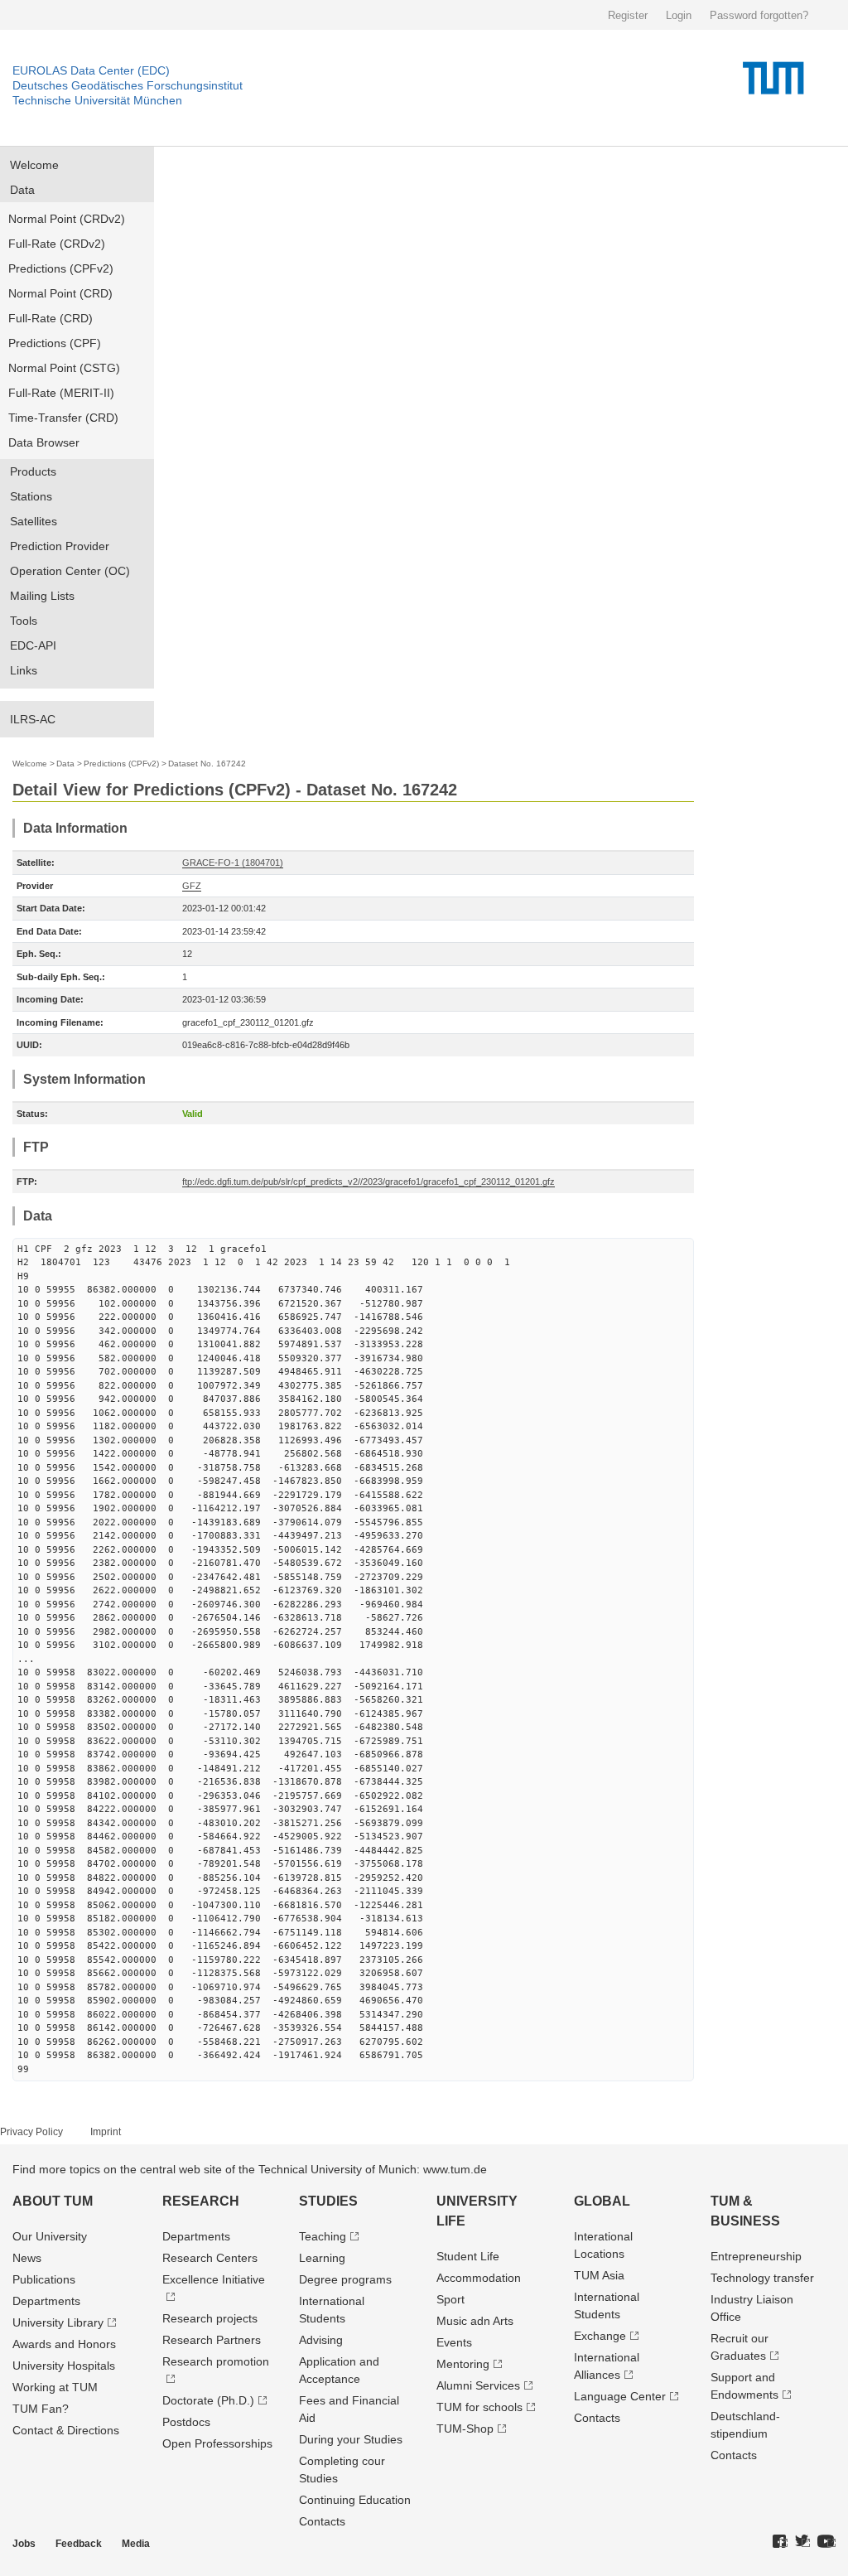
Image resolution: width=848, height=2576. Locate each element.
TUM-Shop (465, 2429)
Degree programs (345, 2279)
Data (22, 190)
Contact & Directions (66, 2430)
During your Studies (351, 2439)
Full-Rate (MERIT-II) (61, 393)
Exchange (600, 2336)
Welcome (34, 165)
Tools (24, 621)
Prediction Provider (60, 546)
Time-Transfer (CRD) (63, 418)
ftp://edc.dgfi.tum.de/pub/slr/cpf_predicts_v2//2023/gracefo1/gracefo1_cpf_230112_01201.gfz (369, 1182)
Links (24, 670)
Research (201, 2201)
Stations (31, 496)
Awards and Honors (64, 2344)
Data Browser (44, 442)
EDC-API (33, 645)
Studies (328, 2201)
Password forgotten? (759, 15)
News (27, 2258)
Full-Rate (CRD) (51, 318)
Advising (321, 2340)
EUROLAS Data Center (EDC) (91, 70)
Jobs (24, 2544)
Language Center (620, 2396)
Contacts (322, 2521)
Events (454, 2342)
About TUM (53, 2201)
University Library (58, 2322)
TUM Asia (599, 2275)
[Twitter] (802, 2542)
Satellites (34, 521)
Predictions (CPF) (55, 343)
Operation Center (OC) (70, 571)
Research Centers (210, 2258)
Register (628, 15)
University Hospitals (64, 2366)
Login (679, 15)
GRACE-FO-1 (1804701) (233, 863)
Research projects (210, 2318)
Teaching (323, 2236)
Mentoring (463, 2364)
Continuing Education (355, 2500)
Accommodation (479, 2278)
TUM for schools (479, 2407)
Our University (50, 2236)
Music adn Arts (475, 2321)
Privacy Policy (31, 2132)
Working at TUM (55, 2387)
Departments (46, 2301)
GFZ (192, 886)
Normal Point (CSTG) (64, 368)
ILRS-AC (33, 719)
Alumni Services (478, 2385)
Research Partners (212, 2340)
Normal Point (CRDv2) (67, 219)
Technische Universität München (97, 100)
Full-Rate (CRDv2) (57, 244)
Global (602, 2201)
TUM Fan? (41, 2409)
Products (33, 471)
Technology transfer (762, 2278)
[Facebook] (780, 2542)
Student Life (468, 2256)
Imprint (106, 2132)
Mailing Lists (42, 596)
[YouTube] (826, 2542)
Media (136, 2544)
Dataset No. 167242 (207, 764)
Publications (44, 2279)
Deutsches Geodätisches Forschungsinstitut (128, 85)
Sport (450, 2299)
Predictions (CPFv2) (61, 268)
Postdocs (186, 2422)
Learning (322, 2258)
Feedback (79, 2544)
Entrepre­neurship (756, 2256)
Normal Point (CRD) (60, 293)
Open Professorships (217, 2443)
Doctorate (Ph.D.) (208, 2400)
